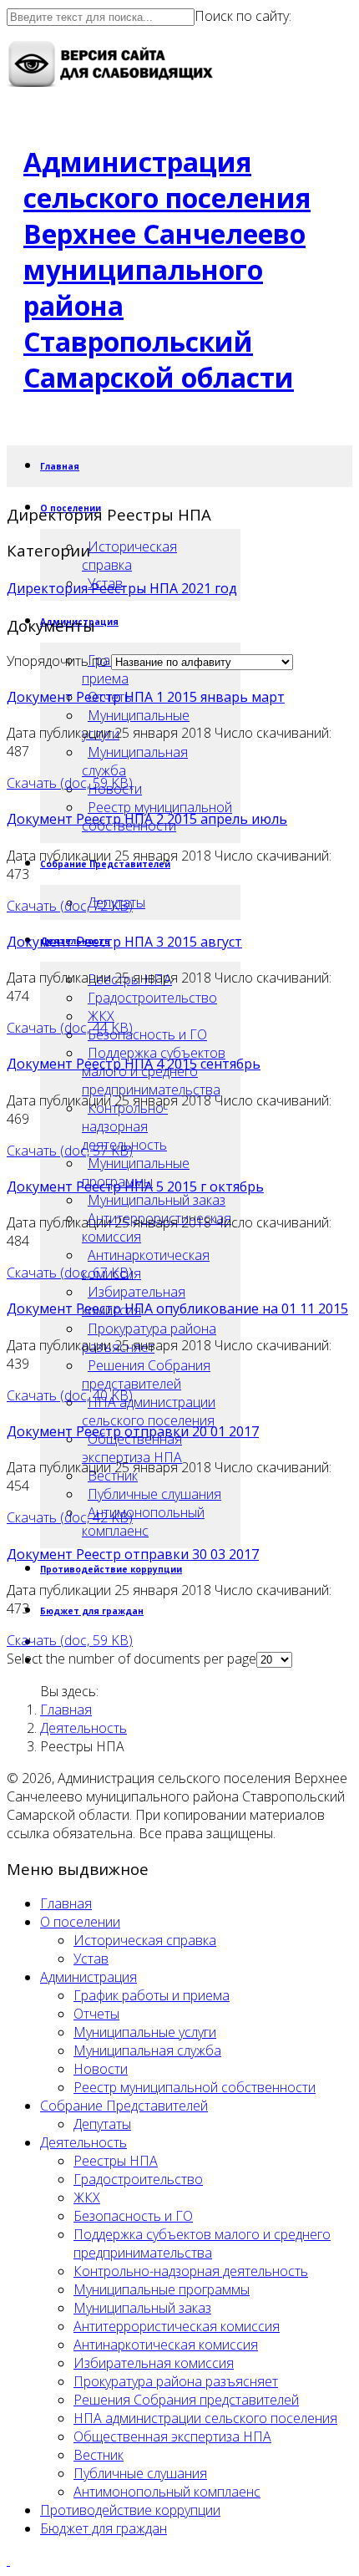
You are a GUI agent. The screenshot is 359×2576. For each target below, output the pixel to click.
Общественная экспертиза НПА (132, 1448)
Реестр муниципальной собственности (195, 2087)
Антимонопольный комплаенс (143, 1522)
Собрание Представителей (124, 2106)
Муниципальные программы (136, 1172)
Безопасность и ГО (147, 1034)
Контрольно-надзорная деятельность (125, 1126)
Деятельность (83, 1728)
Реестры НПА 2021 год (164, 588)
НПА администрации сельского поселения (149, 1411)
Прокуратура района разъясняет (176, 2381)
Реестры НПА (116, 2161)
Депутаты (102, 2124)
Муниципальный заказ (157, 1200)
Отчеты (96, 2014)
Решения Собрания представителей (146, 1374)
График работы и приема (152, 1995)
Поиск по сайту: (243, 16)
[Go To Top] (8, 2560)
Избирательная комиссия (154, 2363)
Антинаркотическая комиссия (146, 1264)
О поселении (80, 1922)
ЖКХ (101, 1016)
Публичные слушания (154, 1494)
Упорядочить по (57, 661)
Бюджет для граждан (92, 1611)
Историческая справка (129, 556)
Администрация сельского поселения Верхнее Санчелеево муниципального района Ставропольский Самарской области (167, 269)
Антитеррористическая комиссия (177, 2326)
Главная (60, 466)
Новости (101, 2069)
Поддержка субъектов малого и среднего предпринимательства (202, 2243)
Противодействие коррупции (111, 1569)
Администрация (88, 1977)
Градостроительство (152, 998)
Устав (91, 1959)
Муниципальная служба (135, 761)
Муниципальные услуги (145, 2032)
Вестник (99, 2455)
